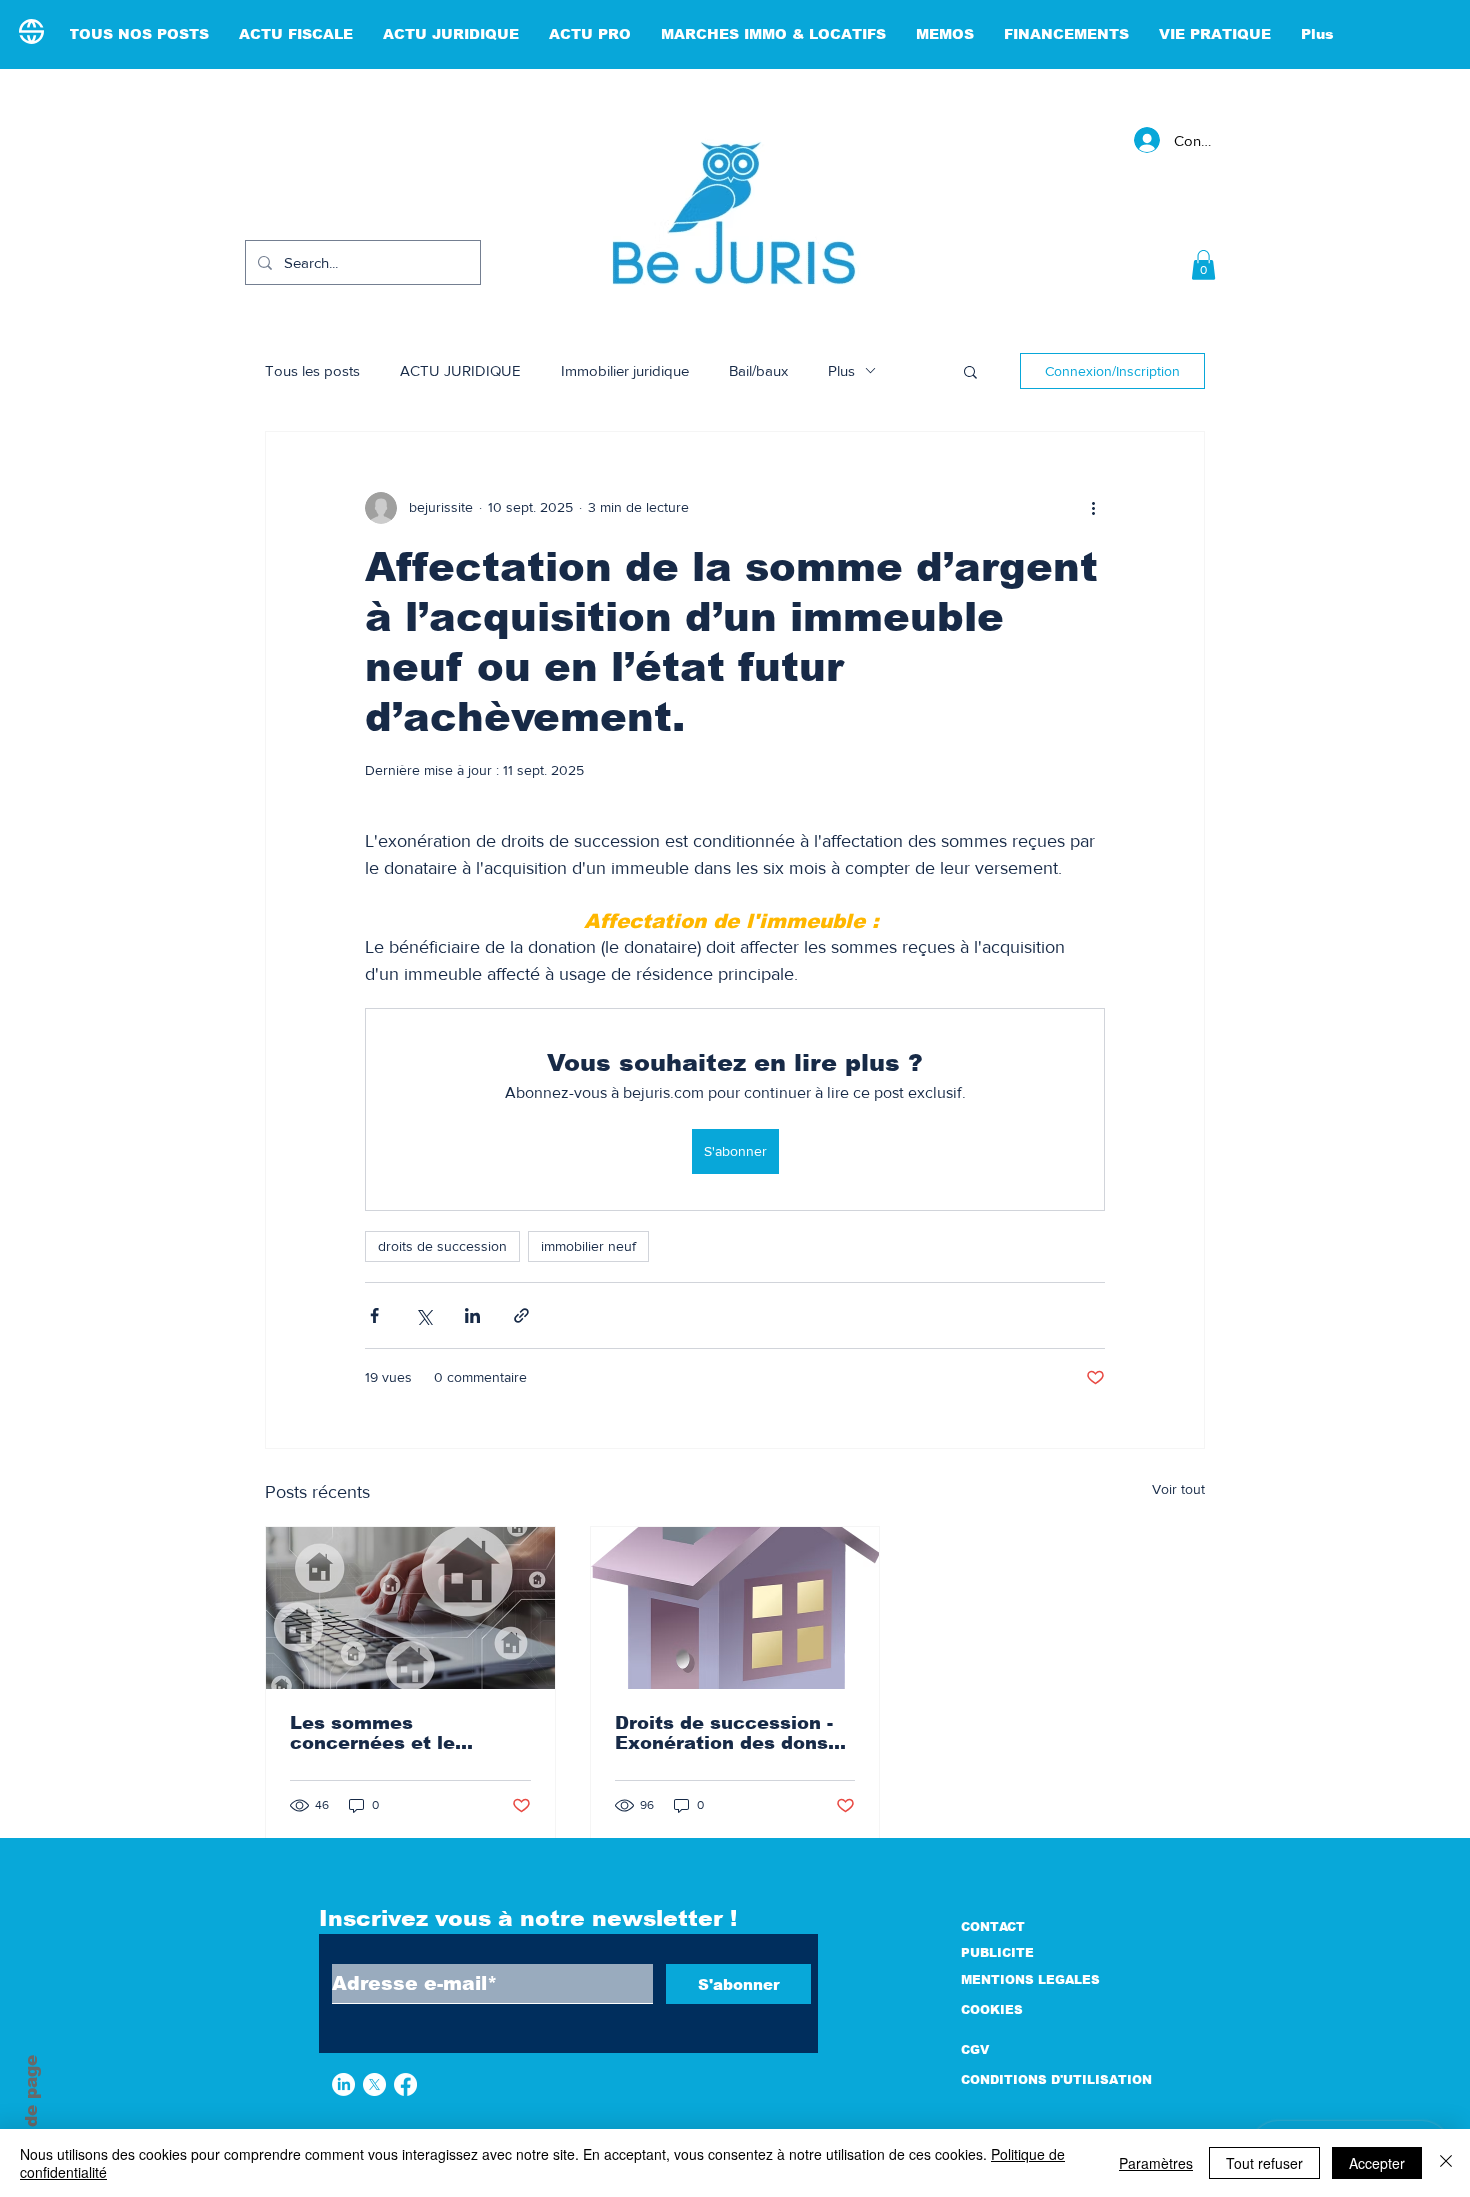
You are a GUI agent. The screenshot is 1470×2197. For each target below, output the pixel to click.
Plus (841, 370)
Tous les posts (312, 370)
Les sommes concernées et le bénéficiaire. (372, 1733)
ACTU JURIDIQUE (460, 370)
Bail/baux (758, 370)
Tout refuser (1264, 2163)
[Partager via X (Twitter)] (423, 1315)
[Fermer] (1446, 2163)
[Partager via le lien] (521, 1315)
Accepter (1377, 2163)
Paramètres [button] (1156, 2163)
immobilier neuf (588, 1246)
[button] (1203, 265)
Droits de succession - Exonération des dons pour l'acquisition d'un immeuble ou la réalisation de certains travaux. (726, 1733)
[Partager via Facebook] (374, 1315)
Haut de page (31, 2116)
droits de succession (442, 1246)
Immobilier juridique (625, 370)
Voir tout (1178, 1489)
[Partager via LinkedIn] (472, 1315)
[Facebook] (405, 2084)
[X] (374, 2084)
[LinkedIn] (343, 2084)
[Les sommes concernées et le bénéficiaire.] (410, 1608)
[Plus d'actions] (1093, 508)
